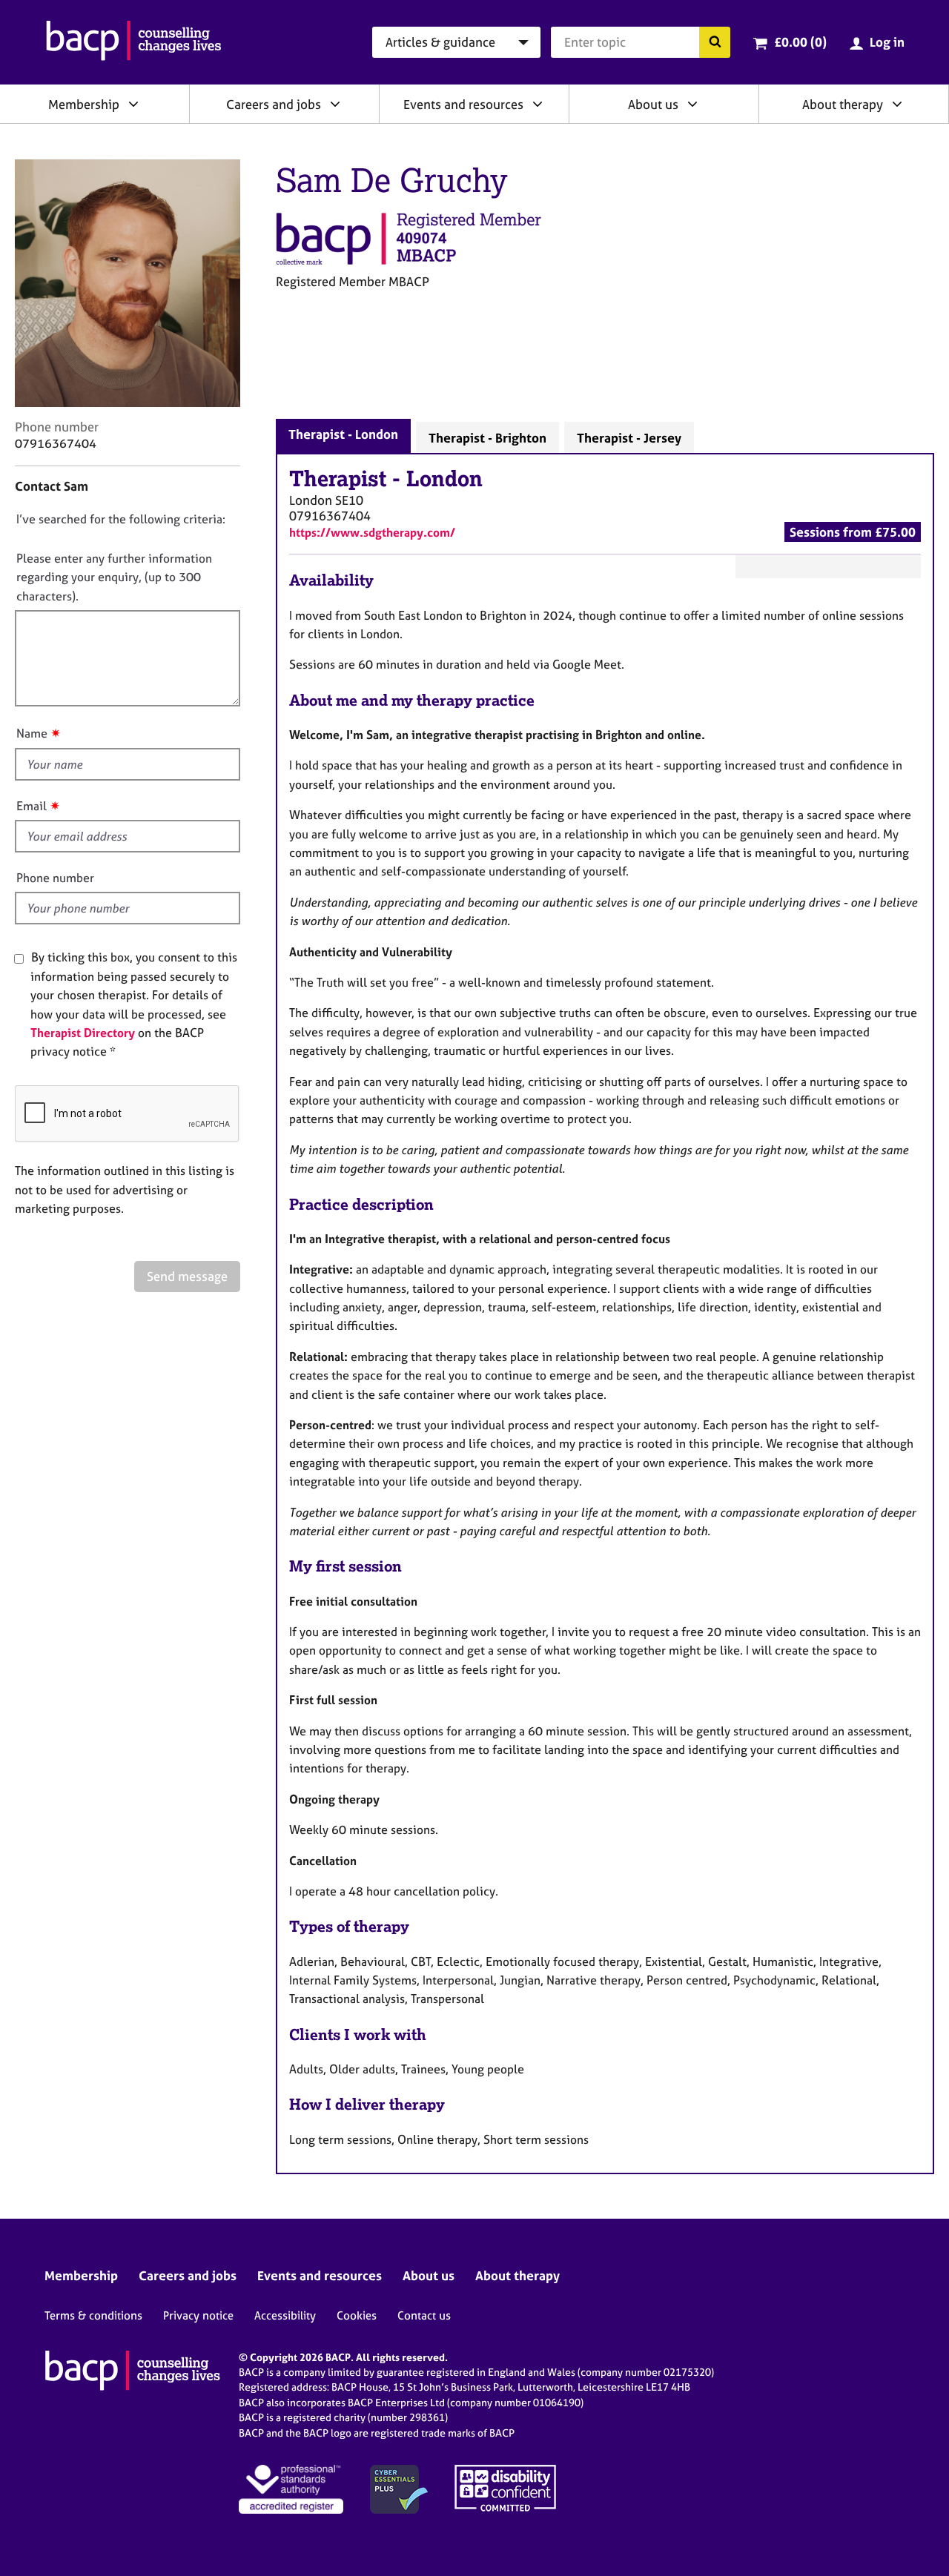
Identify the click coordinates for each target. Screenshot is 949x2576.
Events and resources (463, 104)
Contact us (424, 2315)
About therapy (843, 104)
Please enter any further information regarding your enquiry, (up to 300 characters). (114, 577)
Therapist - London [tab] (343, 434)
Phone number (55, 878)
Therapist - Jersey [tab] (629, 438)
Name (32, 733)
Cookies (357, 2315)
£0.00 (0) (800, 42)
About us (653, 104)
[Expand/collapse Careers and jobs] (335, 104)
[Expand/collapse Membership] (133, 104)
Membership (84, 104)
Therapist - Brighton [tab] (487, 438)
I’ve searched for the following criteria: (121, 519)
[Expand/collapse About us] (692, 104)
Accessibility (285, 2315)
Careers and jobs (274, 104)
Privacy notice (198, 2315)
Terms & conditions (93, 2315)
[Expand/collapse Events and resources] (538, 104)
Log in (887, 42)
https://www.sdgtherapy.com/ (372, 532)
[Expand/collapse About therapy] (897, 104)
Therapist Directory (83, 1033)
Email (32, 806)
